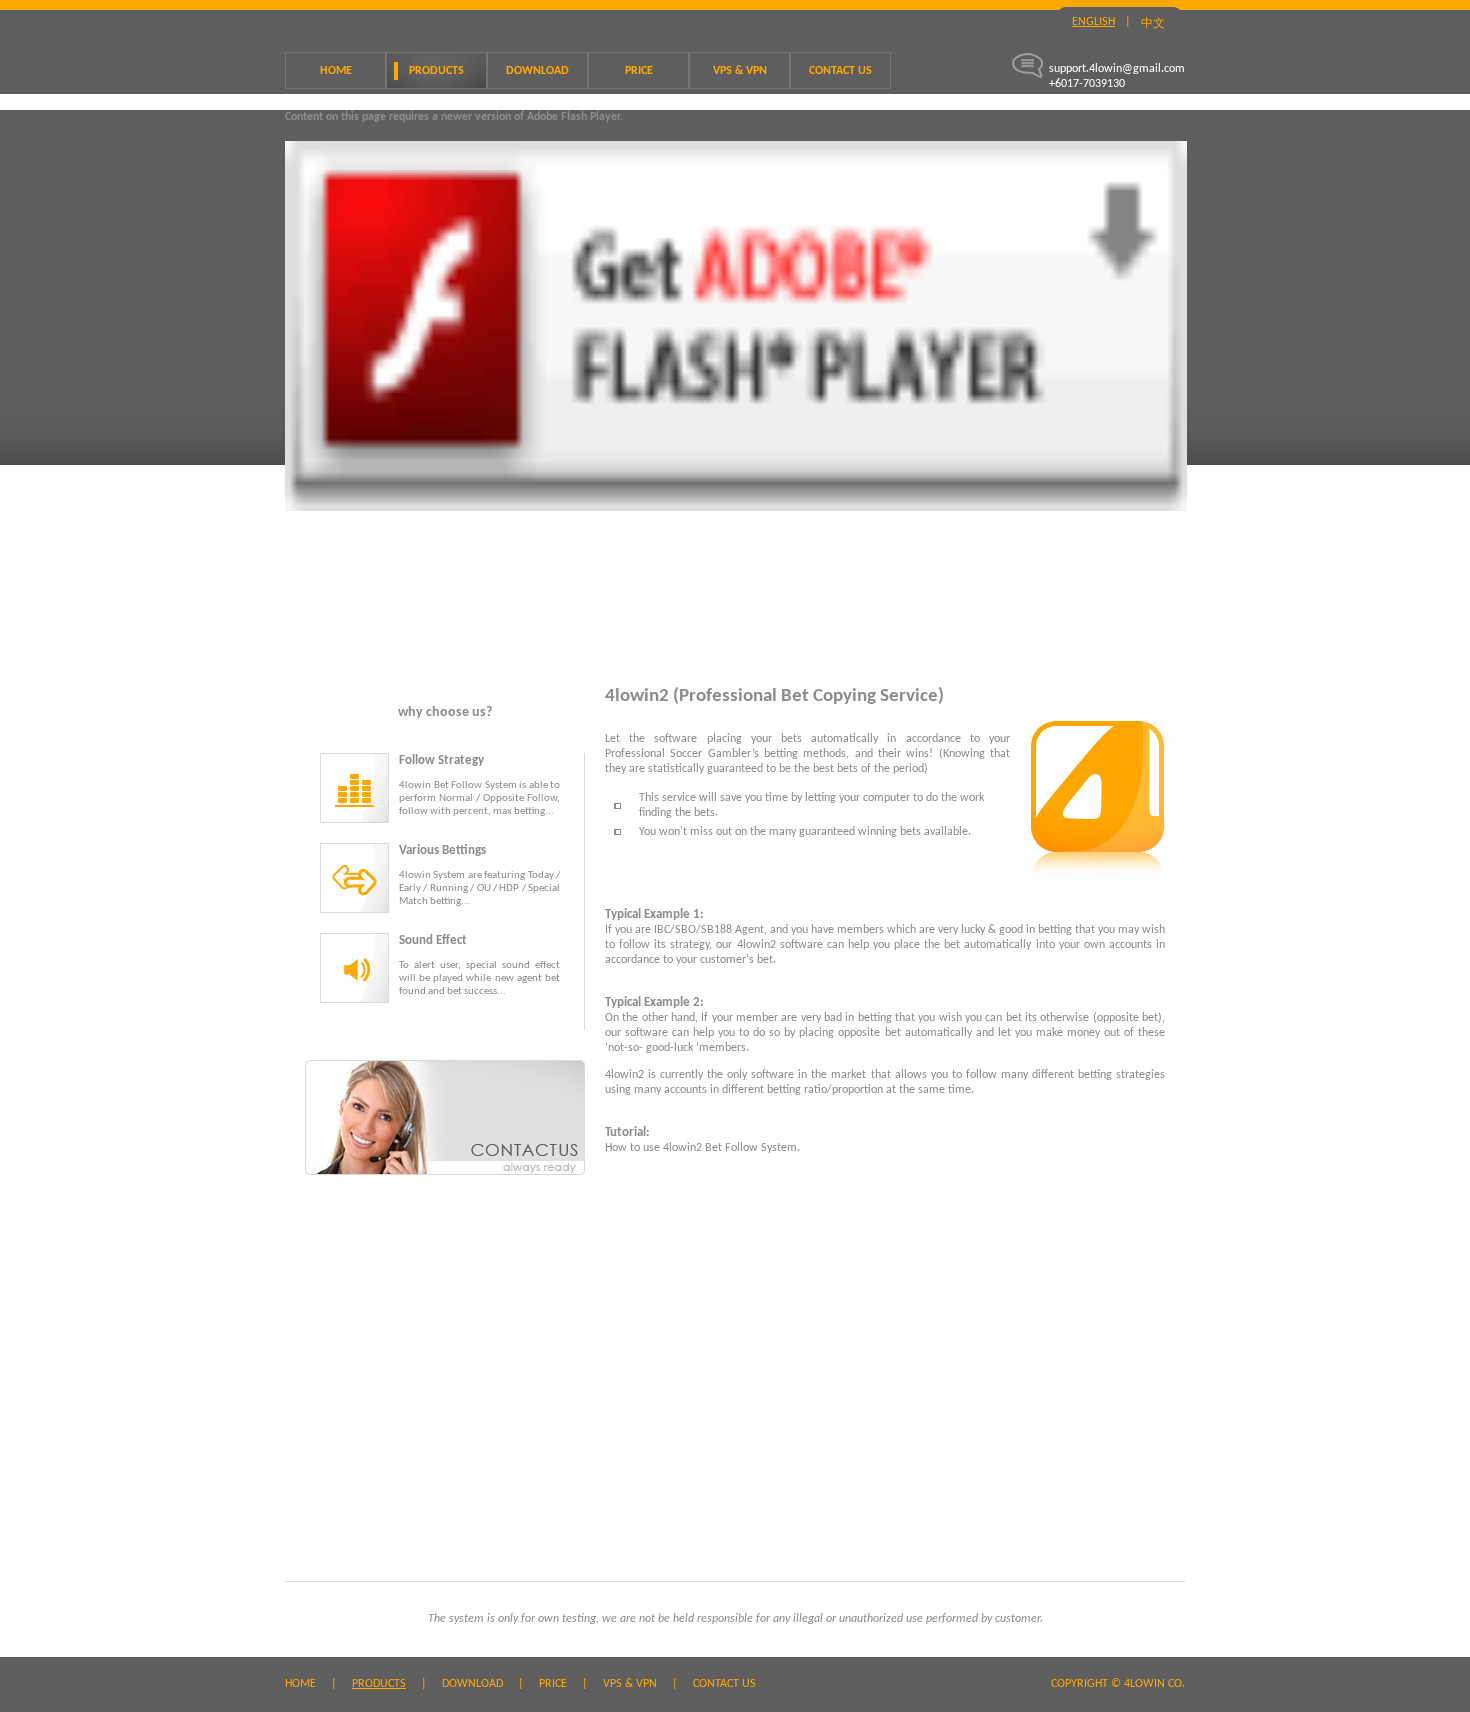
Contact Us (840, 71)
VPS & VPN (740, 71)
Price (639, 71)
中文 (1153, 24)
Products (436, 71)
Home (336, 71)
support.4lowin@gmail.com (1117, 69)
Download (537, 71)
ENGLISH (1093, 22)
